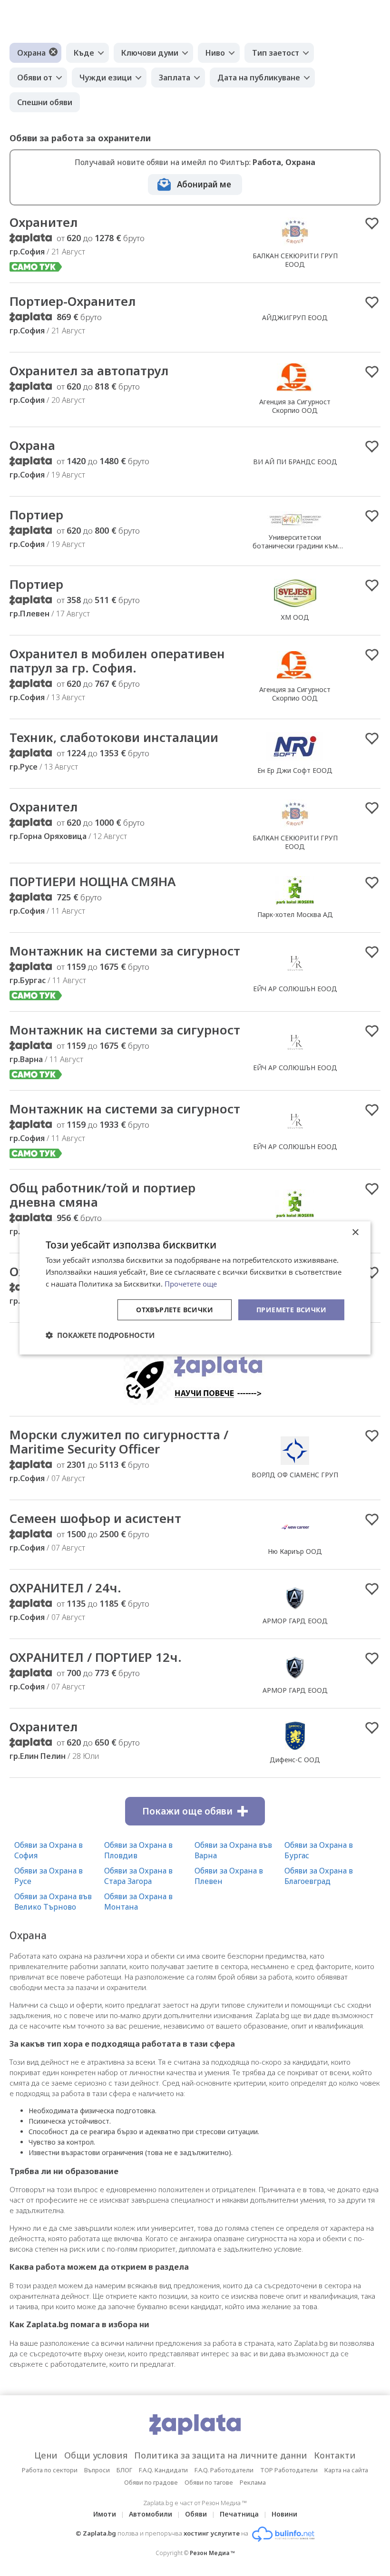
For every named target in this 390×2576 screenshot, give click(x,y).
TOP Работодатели (289, 2470)
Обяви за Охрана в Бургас (319, 1850)
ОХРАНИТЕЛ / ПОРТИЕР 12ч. (96, 1657)
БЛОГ (124, 2470)
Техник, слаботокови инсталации (114, 737)
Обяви (196, 2514)
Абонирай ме (204, 184)
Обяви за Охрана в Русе (49, 1876)
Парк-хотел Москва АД (295, 914)
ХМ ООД (295, 617)
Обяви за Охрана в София (49, 1850)
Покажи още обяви (187, 1811)
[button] (100, 1335)
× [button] (355, 1233)
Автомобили (151, 2514)
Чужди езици (106, 78)
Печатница (239, 2514)
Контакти (335, 2455)
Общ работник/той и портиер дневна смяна (102, 1195)
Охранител (44, 222)
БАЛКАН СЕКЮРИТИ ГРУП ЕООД (295, 260)
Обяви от (35, 78)
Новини (284, 2514)
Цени (46, 2455)
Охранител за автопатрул (89, 371)
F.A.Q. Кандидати (163, 2470)
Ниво (215, 53)
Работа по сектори (50, 2470)
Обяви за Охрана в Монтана (138, 1902)
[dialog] (195, 1288)
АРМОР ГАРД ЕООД (295, 1621)
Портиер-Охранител (73, 301)
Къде (84, 53)
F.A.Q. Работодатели (224, 2470)
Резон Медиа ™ (212, 2553)
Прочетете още (191, 1284)
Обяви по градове (151, 2482)
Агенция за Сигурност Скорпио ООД (295, 406)
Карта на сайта (346, 2470)
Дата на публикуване (259, 78)
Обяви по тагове (209, 2482)
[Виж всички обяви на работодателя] (295, 245)
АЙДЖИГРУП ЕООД (295, 317)
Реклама (253, 2482)
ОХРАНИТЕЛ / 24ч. (65, 1588)
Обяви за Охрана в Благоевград (319, 1876)
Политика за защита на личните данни (221, 2455)
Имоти (105, 2514)
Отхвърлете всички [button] (175, 1309)
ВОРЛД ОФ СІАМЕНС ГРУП (295, 1475)
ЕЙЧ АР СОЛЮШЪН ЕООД (295, 989)
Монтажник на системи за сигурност (125, 951)
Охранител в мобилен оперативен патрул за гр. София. (117, 661)
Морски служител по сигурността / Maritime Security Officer (119, 1442)
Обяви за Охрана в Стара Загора (138, 1876)
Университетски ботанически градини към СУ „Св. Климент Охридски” (295, 546)
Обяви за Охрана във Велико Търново (53, 1902)
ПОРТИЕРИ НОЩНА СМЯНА (93, 881)
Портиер (36, 515)
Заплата (175, 78)
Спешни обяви (45, 102)
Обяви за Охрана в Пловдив (138, 1850)
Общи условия (96, 2455)
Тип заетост (276, 53)
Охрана (31, 53)
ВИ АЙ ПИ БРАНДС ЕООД (295, 462)
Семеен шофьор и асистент (95, 1518)
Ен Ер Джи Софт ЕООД (295, 770)
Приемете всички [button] (291, 1309)
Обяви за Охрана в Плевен (229, 1876)
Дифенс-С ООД (295, 1760)
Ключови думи (150, 53)
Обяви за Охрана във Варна (233, 1850)
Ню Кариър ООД (295, 1551)
